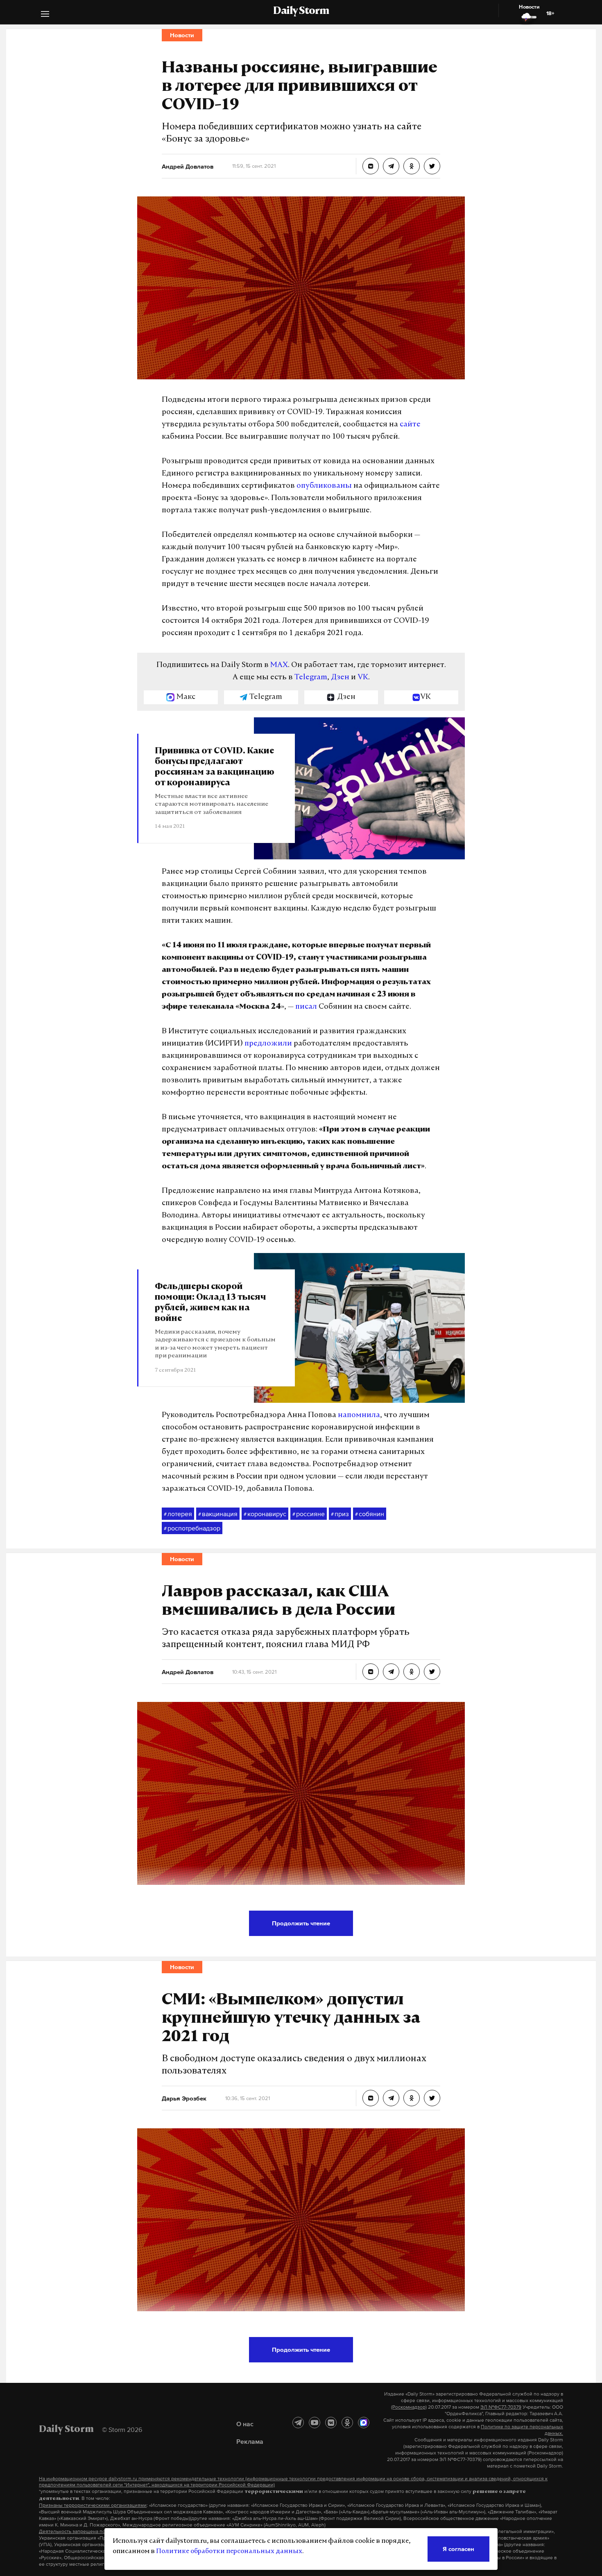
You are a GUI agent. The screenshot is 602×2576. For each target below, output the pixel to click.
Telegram (311, 678)
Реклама (250, 2441)
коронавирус (265, 1514)
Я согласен (458, 2549)
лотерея (178, 1514)
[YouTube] (315, 2423)
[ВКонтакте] (331, 2423)
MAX (279, 665)
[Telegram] (298, 2423)
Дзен (340, 678)
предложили (268, 1044)
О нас (245, 2424)
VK (363, 678)
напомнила (359, 1415)
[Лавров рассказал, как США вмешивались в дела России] (371, 1672)
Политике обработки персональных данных (229, 2551)
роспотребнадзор (192, 1528)
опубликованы (324, 486)
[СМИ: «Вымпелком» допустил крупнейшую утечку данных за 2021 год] (371, 2098)
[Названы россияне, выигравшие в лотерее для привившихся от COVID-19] (371, 166)
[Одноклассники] (347, 2423)
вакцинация (218, 1514)
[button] (45, 15)
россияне (309, 1514)
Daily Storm (301, 11)
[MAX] (364, 2423)
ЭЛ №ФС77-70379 (501, 2407)
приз (340, 1514)
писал (306, 1007)
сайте (410, 425)
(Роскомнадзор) (409, 2407)
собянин (370, 1514)
